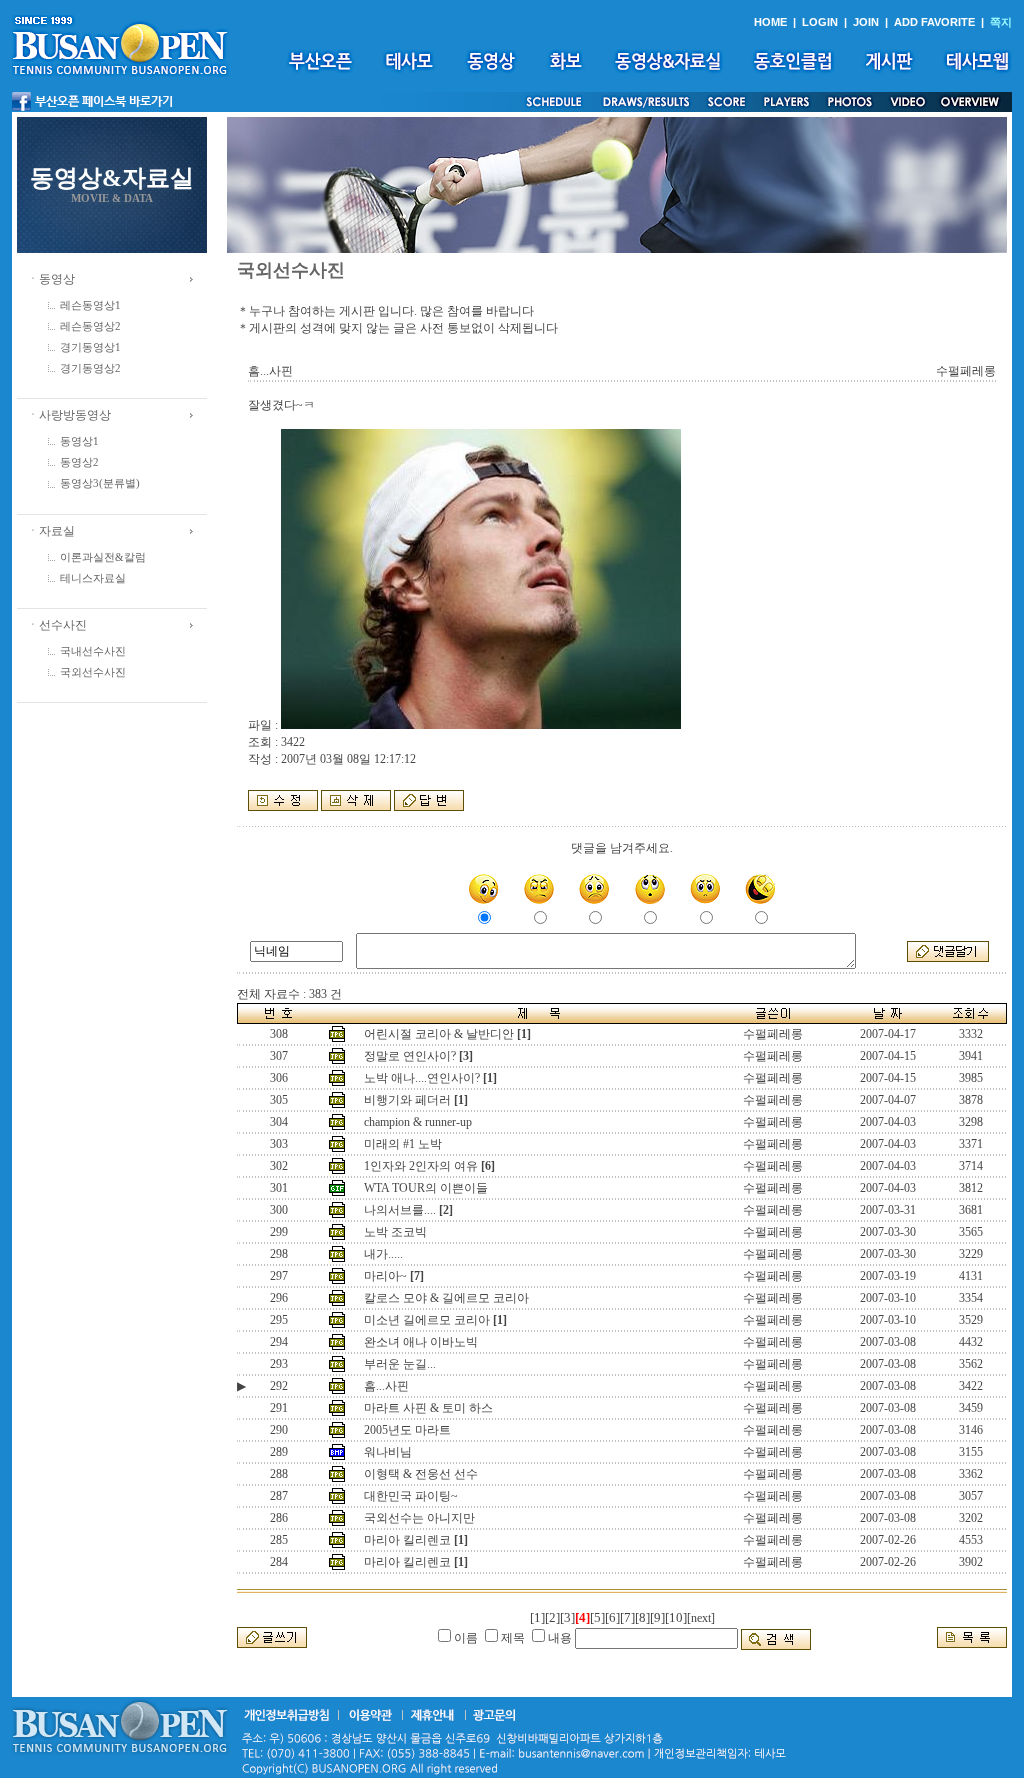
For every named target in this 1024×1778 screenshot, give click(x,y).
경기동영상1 (90, 347)
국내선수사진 (93, 651)
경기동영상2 (90, 368)
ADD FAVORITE (934, 22)
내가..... (383, 1254)
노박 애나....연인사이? (422, 1078)
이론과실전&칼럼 (103, 557)
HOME (770, 22)
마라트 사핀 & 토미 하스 (428, 1408)
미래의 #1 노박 (403, 1144)
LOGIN (820, 22)
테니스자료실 (93, 578)
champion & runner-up (418, 1122)
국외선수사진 (93, 672)
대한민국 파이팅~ (411, 1496)
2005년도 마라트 (407, 1430)
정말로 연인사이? (410, 1056)
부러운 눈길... (400, 1364)
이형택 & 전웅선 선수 (421, 1474)
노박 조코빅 (395, 1232)
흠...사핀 (386, 1386)
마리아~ (385, 1276)
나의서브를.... (400, 1210)
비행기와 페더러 (407, 1100)
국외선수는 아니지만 (419, 1518)
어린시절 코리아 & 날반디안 (439, 1034)
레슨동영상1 (90, 305)
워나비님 (388, 1452)
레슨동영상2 (90, 326)
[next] (701, 1618)
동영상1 (79, 441)
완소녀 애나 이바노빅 (421, 1342)
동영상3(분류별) (100, 483)
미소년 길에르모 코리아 (427, 1320)
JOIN (866, 22)
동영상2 (79, 462)
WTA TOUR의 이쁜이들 (426, 1188)
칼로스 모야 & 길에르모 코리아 (446, 1298)
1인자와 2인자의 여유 (421, 1166)
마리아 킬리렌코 (407, 1540)
